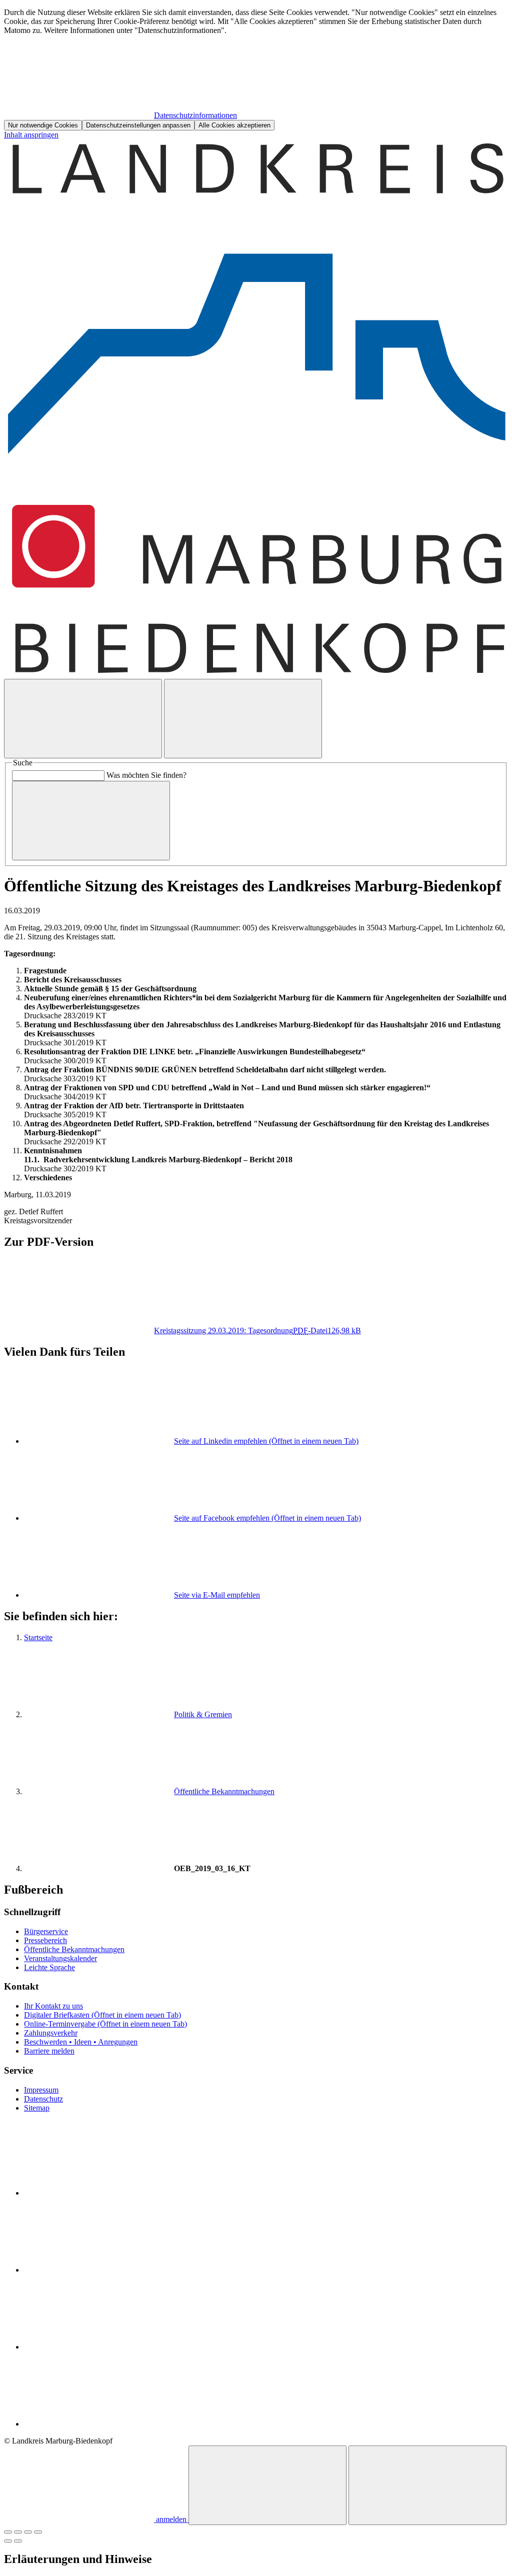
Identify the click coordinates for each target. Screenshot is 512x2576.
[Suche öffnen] (83, 719)
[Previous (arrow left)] (8, 2541)
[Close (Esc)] (8, 2532)
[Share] (18, 2532)
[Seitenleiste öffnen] (243, 719)
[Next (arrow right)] (18, 2541)
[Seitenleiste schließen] (427, 2485)
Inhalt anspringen (31, 135)
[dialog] (256, 69)
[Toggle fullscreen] (28, 2532)
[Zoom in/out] (38, 2532)
